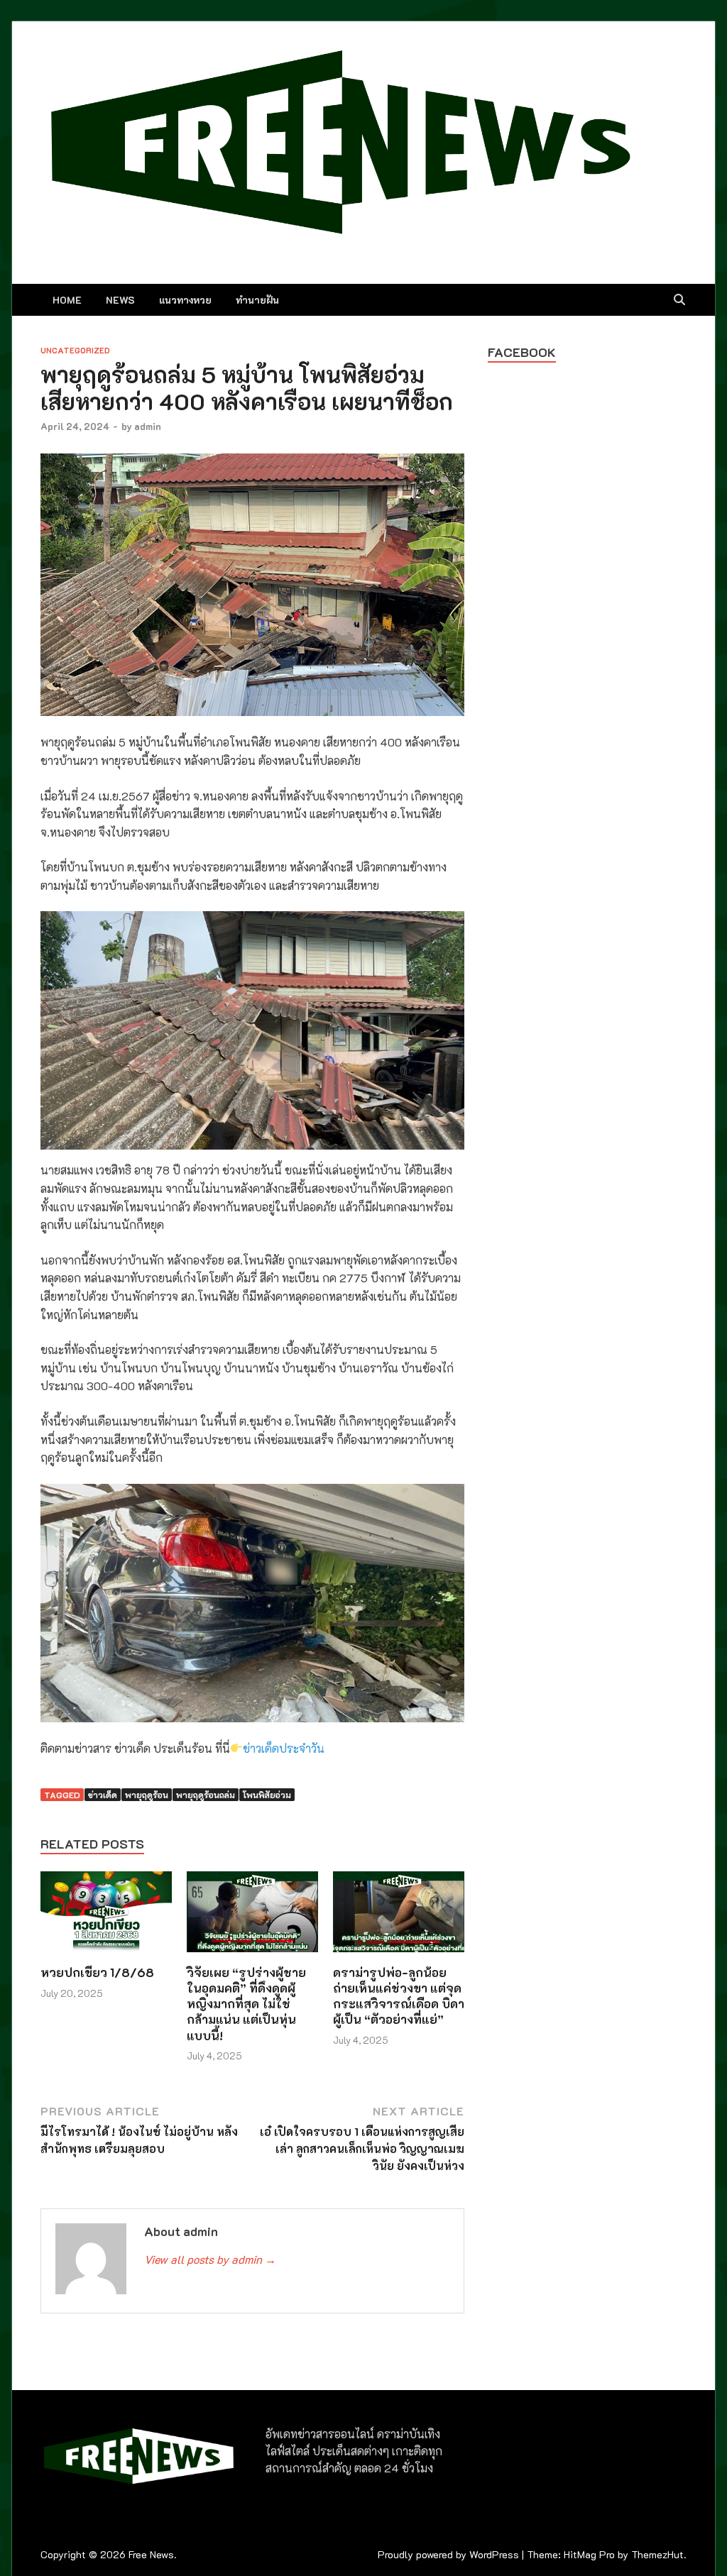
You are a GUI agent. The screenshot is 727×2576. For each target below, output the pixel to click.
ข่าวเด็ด (103, 1795)
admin (148, 426)
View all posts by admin (210, 2259)
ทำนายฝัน (257, 300)
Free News (151, 2554)
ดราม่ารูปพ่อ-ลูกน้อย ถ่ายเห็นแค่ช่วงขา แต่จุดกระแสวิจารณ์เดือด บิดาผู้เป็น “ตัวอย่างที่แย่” (399, 1996)
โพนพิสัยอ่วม (267, 1795)
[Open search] (679, 300)
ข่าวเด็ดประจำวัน (284, 1748)
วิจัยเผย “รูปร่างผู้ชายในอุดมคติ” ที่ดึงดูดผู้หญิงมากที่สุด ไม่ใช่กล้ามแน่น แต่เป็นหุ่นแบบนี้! (246, 2003)
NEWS (120, 300)
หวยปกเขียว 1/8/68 (97, 1972)
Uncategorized (75, 350)
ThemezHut (657, 2554)
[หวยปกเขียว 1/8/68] (106, 1916)
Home (67, 300)
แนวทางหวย (185, 300)
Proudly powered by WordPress (448, 2554)
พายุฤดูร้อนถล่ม (206, 1795)
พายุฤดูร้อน (147, 1795)
